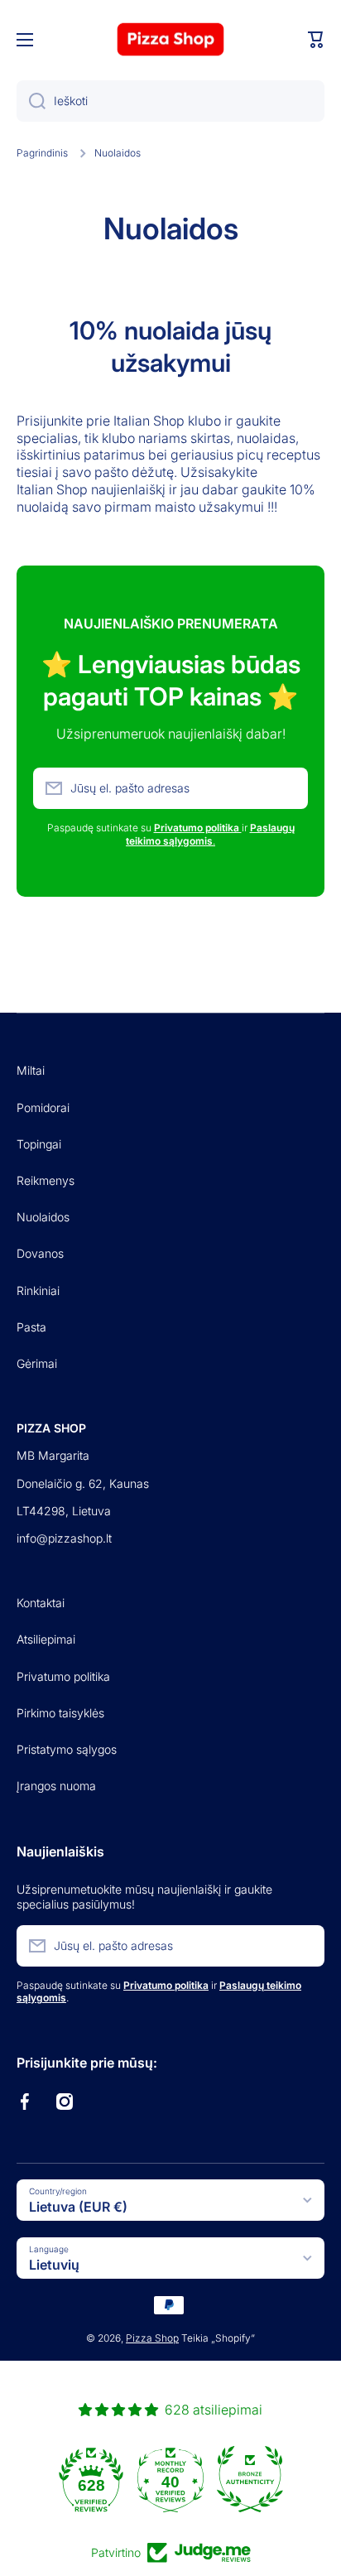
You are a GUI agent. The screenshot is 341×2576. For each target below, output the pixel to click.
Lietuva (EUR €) (78, 2207)
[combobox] (170, 101)
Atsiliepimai (46, 1639)
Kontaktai (41, 1603)
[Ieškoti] (31, 101)
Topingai (39, 1144)
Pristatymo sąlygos (67, 1749)
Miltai (31, 1070)
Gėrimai (37, 1363)
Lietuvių (54, 2265)
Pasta (31, 1327)
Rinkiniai (38, 1290)
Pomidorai (43, 1107)
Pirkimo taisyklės (60, 1713)
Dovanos (40, 1253)
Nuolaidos (43, 1217)
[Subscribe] (287, 788)
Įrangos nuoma (56, 1786)
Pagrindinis (42, 153)
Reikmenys (46, 1180)
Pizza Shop (152, 2338)
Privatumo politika (63, 1676)
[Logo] (170, 39)
